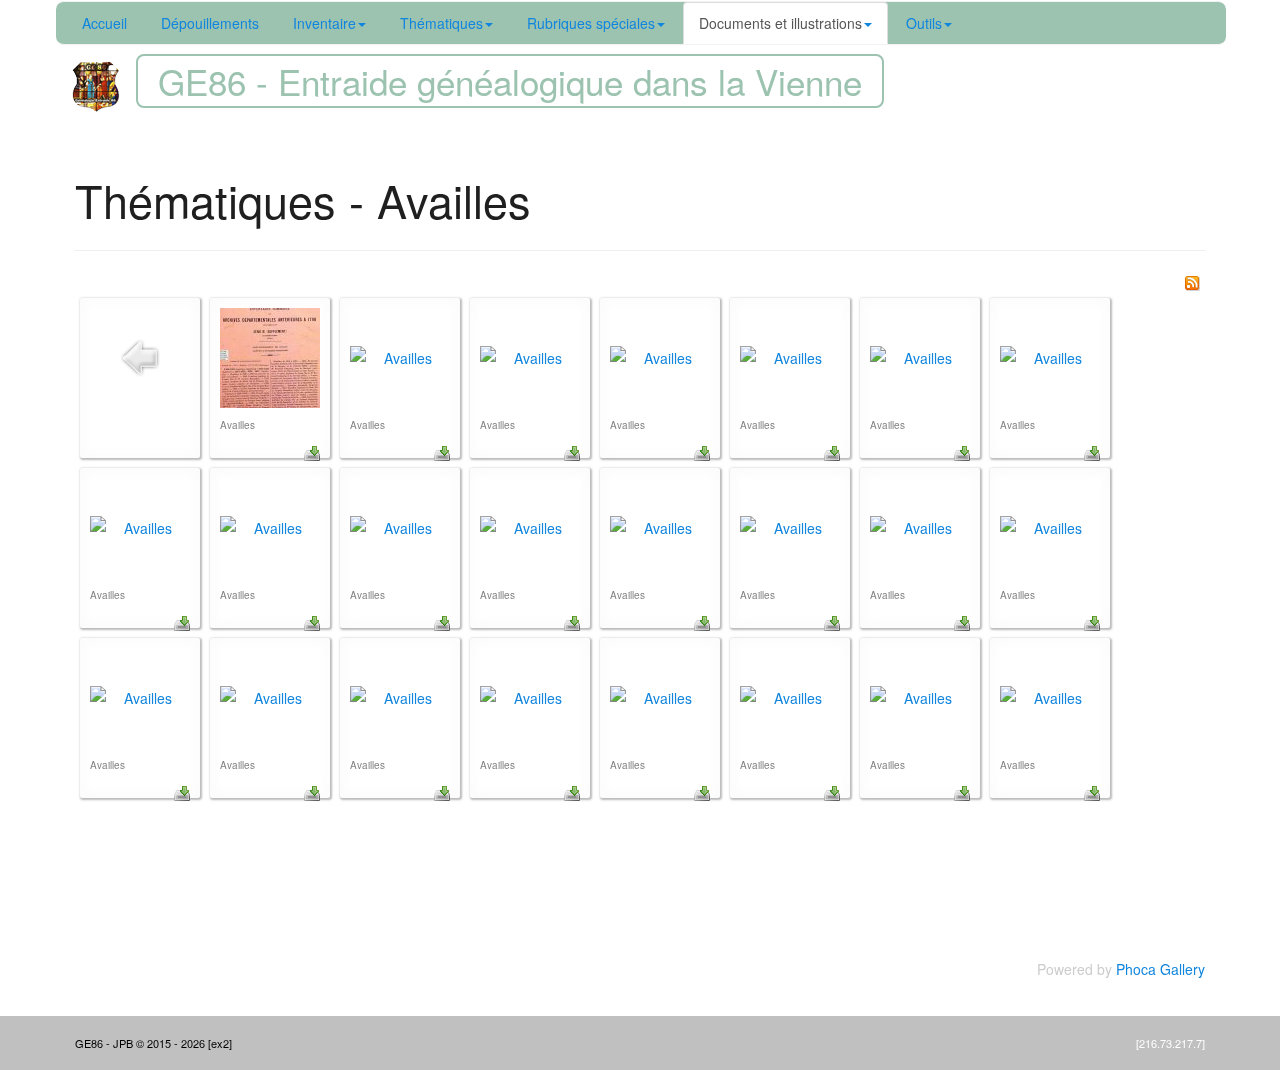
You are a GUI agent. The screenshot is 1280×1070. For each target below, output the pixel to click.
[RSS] (1192, 281)
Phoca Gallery (1160, 969)
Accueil (104, 23)
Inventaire (324, 23)
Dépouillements (210, 23)
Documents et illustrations (780, 23)
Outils (924, 23)
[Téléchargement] (312, 451)
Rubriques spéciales (591, 23)
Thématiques (441, 23)
